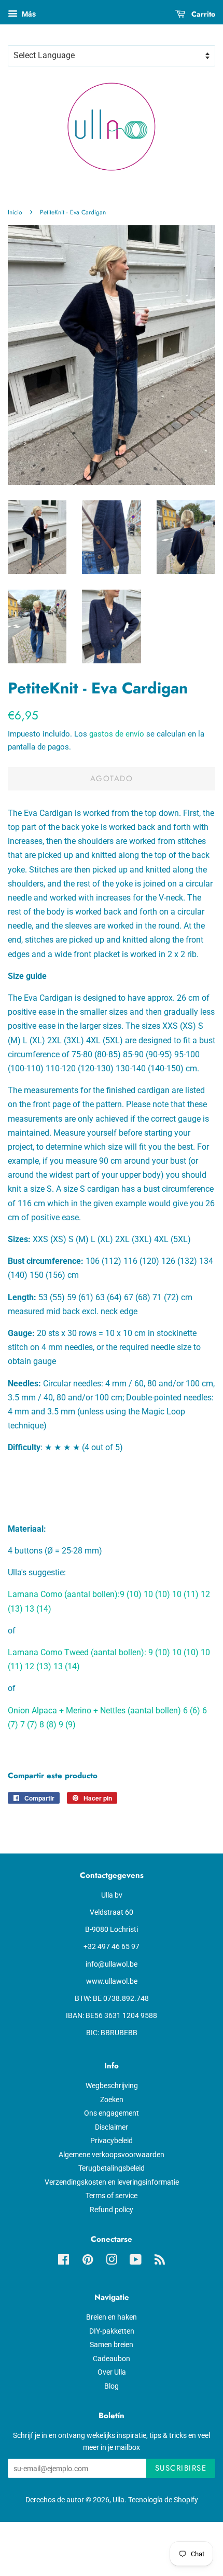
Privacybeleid (112, 2141)
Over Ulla (112, 2372)
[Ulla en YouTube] (136, 2261)
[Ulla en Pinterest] (88, 2261)
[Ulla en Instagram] (112, 2261)
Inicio (15, 212)
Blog (112, 2386)
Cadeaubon (112, 2359)
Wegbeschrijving (112, 2086)
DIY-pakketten (112, 2331)
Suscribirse (181, 2468)
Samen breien (112, 2345)
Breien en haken (112, 2317)
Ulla (119, 2500)
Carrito (202, 14)
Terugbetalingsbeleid (112, 2168)
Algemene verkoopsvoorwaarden (112, 2155)
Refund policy (112, 2210)
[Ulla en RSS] (160, 2261)
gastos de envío (117, 734)
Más (28, 14)
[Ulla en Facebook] (64, 2261)
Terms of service (112, 2196)
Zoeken (112, 2100)
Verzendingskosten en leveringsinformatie (112, 2182)
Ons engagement (112, 2113)
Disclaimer (112, 2127)
